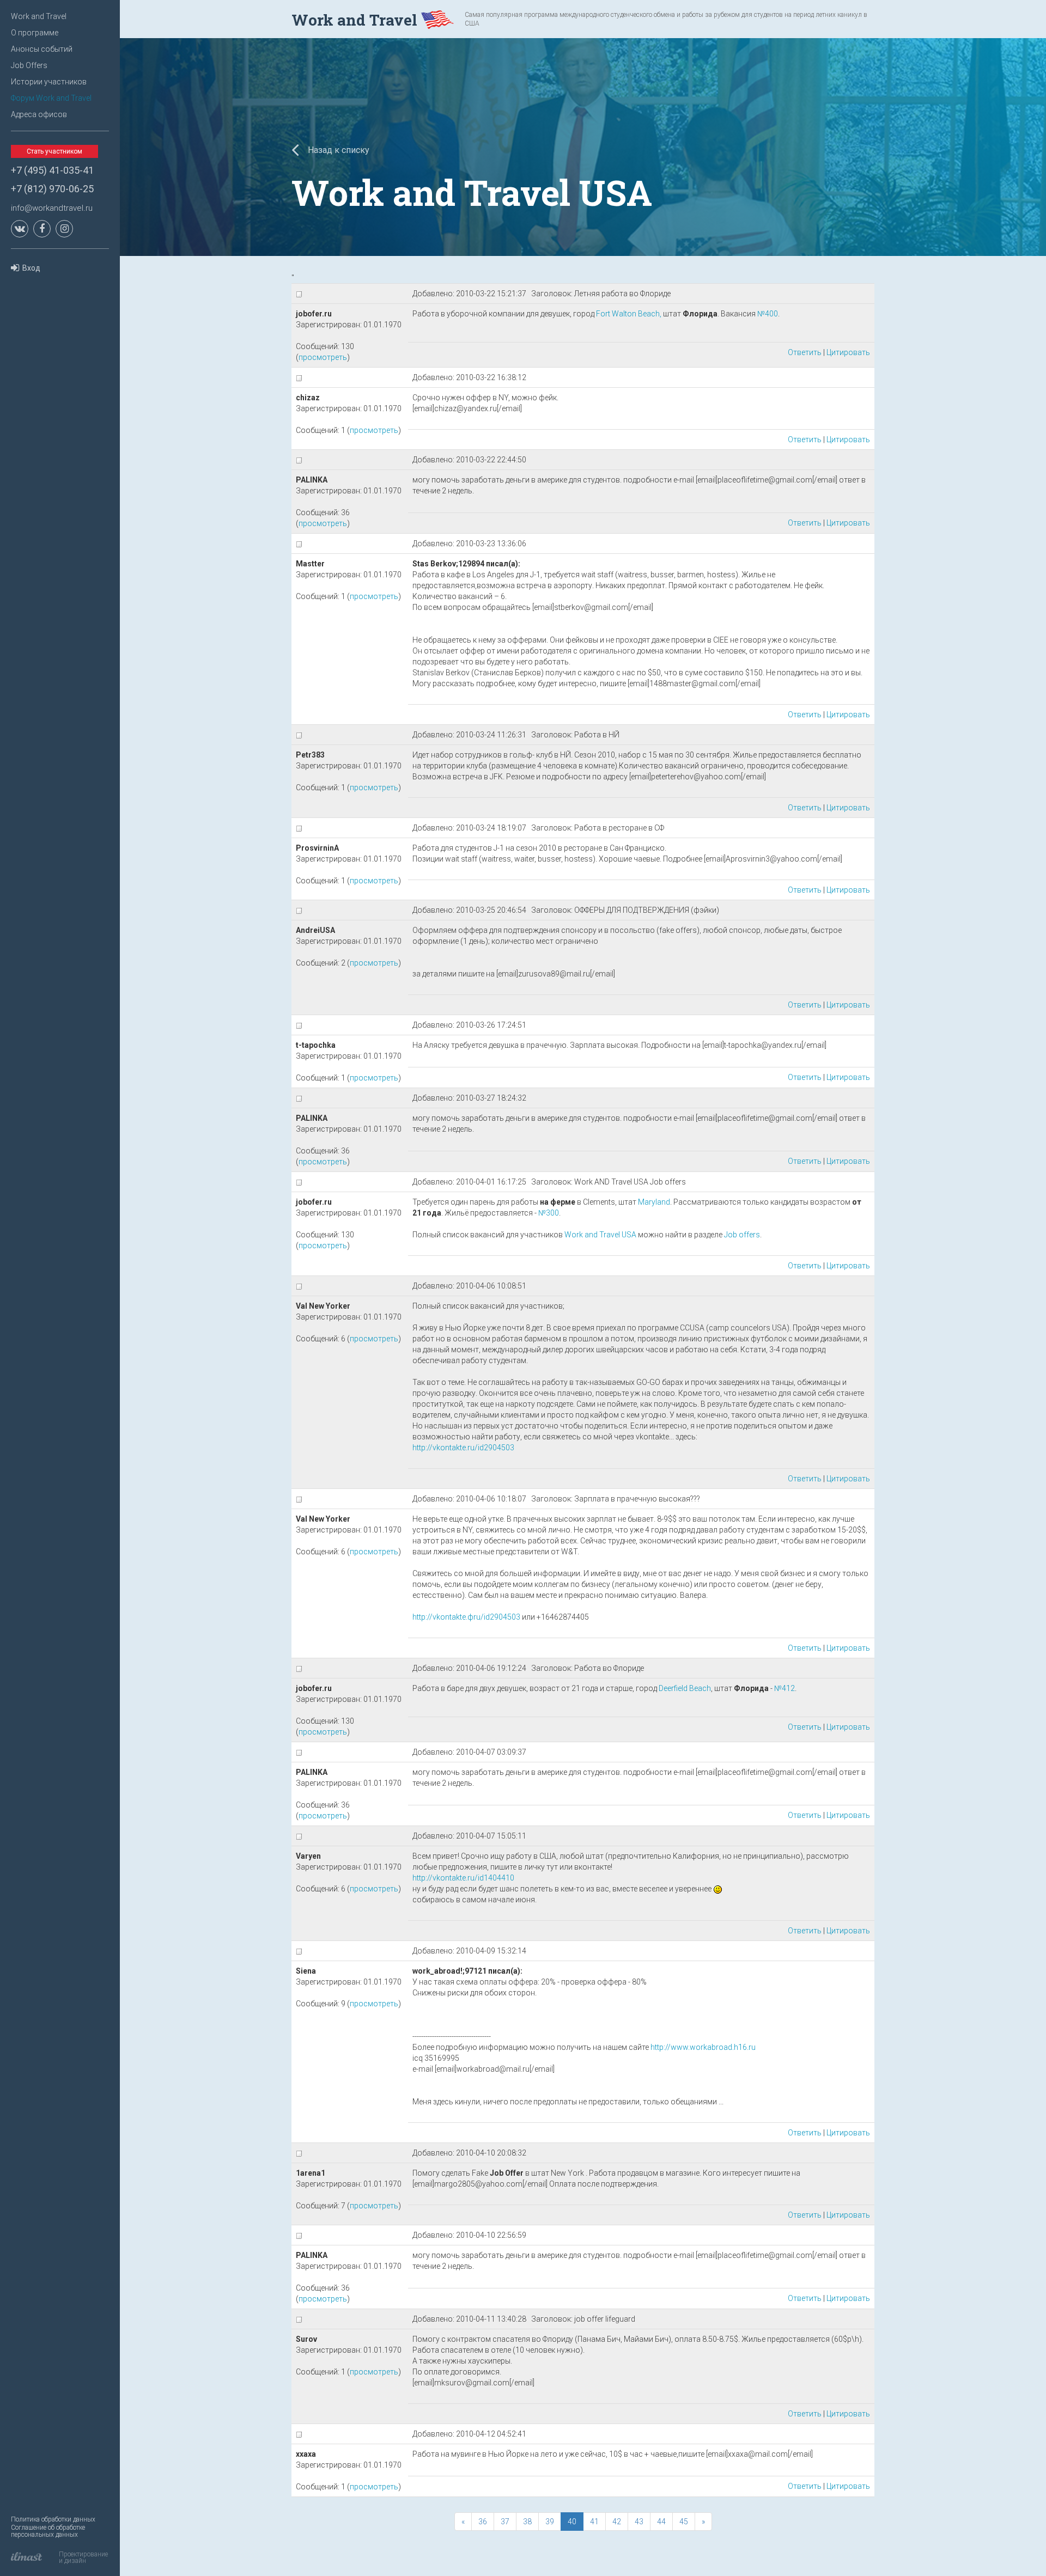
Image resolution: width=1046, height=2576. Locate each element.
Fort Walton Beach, (629, 314)
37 (505, 2522)
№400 (768, 314)
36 (483, 2522)
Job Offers (29, 65)
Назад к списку (337, 150)
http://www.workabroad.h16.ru (703, 2047)
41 (594, 2522)
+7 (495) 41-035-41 (52, 170)
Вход (31, 268)
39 (550, 2522)
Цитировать (848, 352)
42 (617, 2522)
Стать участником (54, 151)
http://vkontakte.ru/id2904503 (463, 1448)
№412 (784, 1688)
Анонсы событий (42, 49)
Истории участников (49, 82)
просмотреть (323, 357)
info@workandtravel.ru (52, 208)
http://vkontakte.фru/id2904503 (466, 1617)
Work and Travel (39, 16)
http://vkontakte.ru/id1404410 (463, 1878)
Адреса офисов (39, 114)
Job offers (742, 1235)
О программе (35, 33)
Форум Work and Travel (51, 98)
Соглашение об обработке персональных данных (48, 2531)
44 (661, 2522)
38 (527, 2522)
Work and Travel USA (600, 1235)
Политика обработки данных (53, 2519)
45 (684, 2522)
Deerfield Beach (685, 1688)
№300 (549, 1213)
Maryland (654, 1202)
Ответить (805, 352)
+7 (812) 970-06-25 (52, 189)
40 (572, 2522)
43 (639, 2522)
